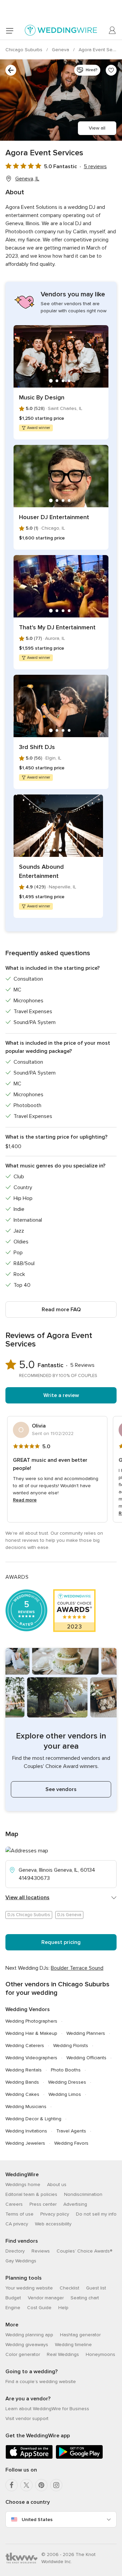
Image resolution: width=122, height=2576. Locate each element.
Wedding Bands (22, 2082)
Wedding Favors (71, 2143)
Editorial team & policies (31, 2194)
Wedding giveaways (27, 2345)
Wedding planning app (29, 2335)
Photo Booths (66, 2070)
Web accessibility (53, 2224)
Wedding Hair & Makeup (31, 2033)
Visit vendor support (27, 2418)
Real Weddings (63, 2354)
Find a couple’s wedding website (41, 2382)
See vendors (61, 1789)
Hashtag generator (80, 2335)
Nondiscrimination (83, 2194)
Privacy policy (55, 2214)
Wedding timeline (73, 2345)
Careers (14, 2204)
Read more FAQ (61, 1310)
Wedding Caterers (25, 2046)
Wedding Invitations (26, 2131)
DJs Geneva (69, 1915)
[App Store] (29, 2457)
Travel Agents (71, 2131)
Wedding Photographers (31, 2021)
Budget (13, 2298)
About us (57, 2185)
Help (63, 2308)
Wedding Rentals (24, 2070)
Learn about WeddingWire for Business (47, 2409)
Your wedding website (29, 2288)
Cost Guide (39, 2308)
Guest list (96, 2288)
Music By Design (42, 397)
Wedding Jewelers (25, 2143)
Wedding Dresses (67, 2082)
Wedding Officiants (86, 2058)
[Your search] (11, 70)
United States (37, 2520)
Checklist (69, 2288)
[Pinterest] (41, 2485)
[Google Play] (79, 2457)
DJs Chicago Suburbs (29, 1915)
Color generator (23, 2354)
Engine (13, 2308)
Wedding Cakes (22, 2094)
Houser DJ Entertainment (54, 517)
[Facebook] (12, 2485)
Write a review (61, 1395)
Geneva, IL (27, 179)
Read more (25, 1500)
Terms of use (19, 2214)
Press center (43, 2204)
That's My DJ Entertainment (57, 627)
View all (97, 128)
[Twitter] (26, 2485)
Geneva (61, 50)
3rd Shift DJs (37, 747)
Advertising (75, 2204)
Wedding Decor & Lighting (33, 2119)
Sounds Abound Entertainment (41, 871)
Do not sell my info (96, 2214)
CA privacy (17, 2224)
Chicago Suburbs (25, 50)
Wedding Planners (86, 2033)
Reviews (41, 2251)
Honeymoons (100, 2354)
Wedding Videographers (31, 2058)
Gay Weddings (21, 2261)
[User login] (113, 31)
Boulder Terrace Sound (77, 1968)
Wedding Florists (71, 2046)
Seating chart (85, 2298)
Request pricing (61, 1942)
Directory (15, 2251)
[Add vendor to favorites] (111, 70)
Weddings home (23, 2185)
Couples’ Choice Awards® (84, 2251)
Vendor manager (46, 2298)
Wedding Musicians (26, 2107)
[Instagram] (56, 2485)
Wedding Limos (65, 2094)
